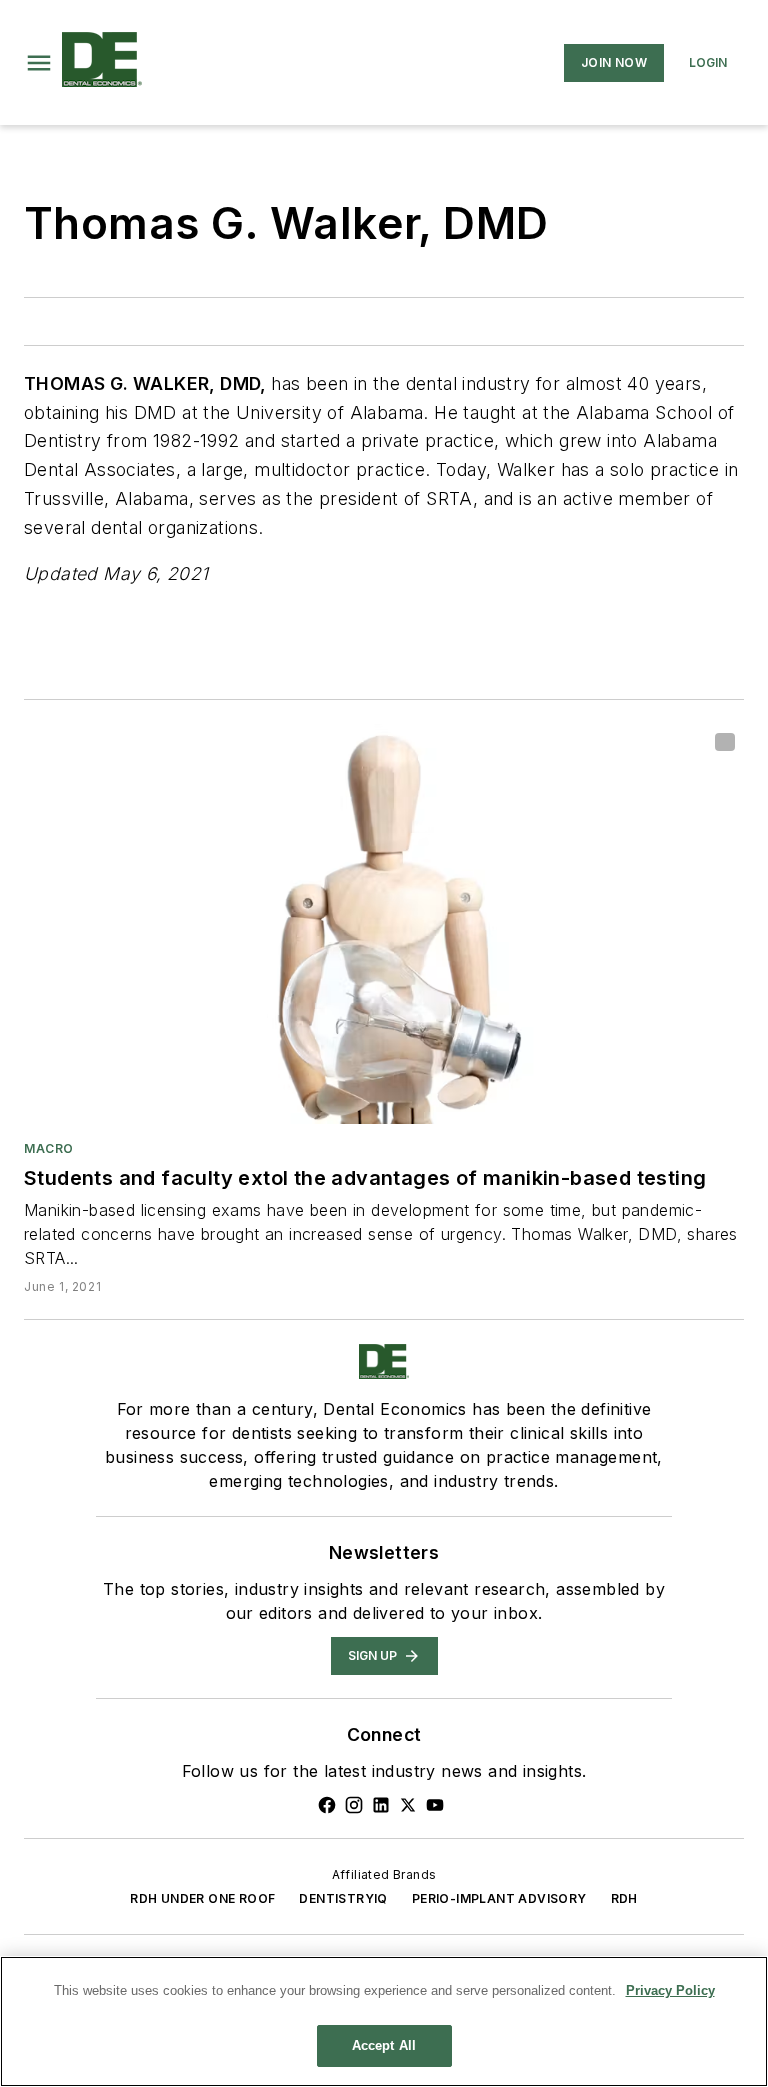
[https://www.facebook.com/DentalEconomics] (327, 1805)
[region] (384, 2021)
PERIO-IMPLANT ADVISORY (499, 1898)
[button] (39, 63)
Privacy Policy (670, 1990)
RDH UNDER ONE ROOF (202, 1898)
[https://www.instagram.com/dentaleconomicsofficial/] (354, 1805)
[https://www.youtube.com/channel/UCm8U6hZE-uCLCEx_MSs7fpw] (435, 1805)
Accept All (384, 2045)
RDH (624, 1898)
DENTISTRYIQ (343, 1898)
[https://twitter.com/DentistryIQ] (408, 1805)
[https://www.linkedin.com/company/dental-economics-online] (381, 1805)
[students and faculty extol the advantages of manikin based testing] (384, 924)
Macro (49, 1148)
